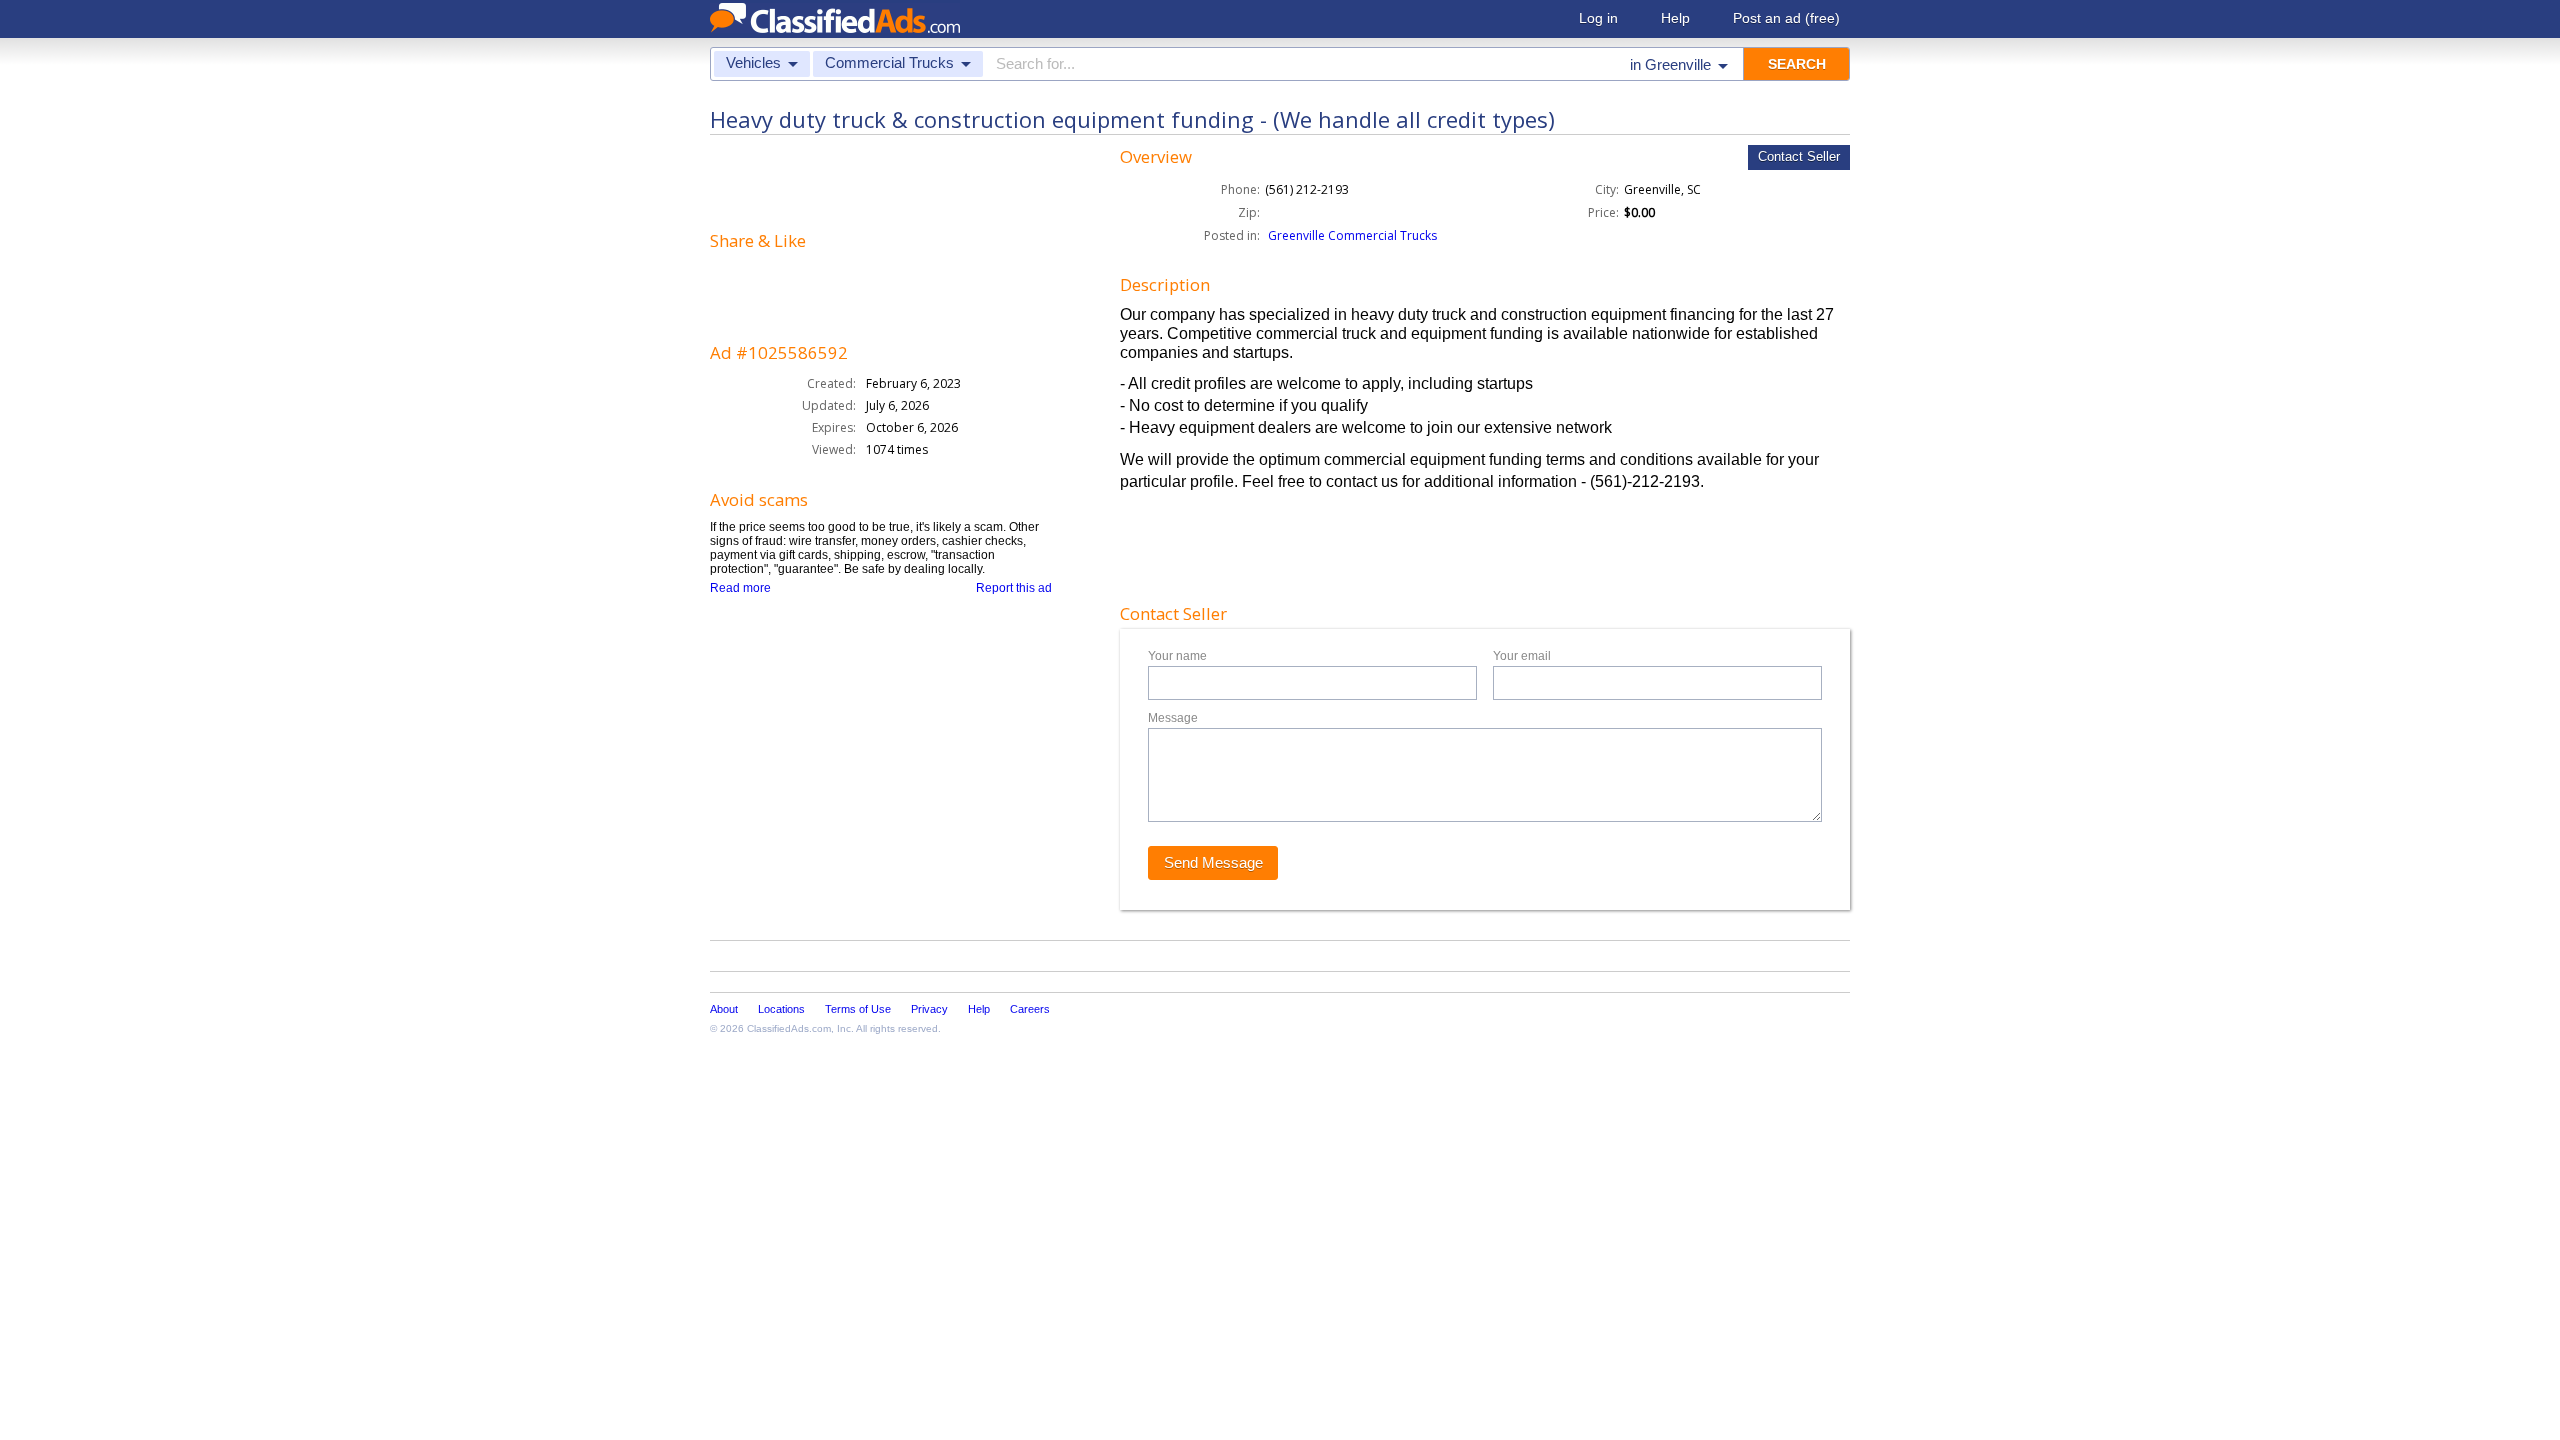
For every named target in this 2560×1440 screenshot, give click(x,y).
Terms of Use (858, 1009)
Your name (1177, 656)
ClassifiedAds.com (789, 1028)
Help (1675, 18)
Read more (740, 588)
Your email (1522, 656)
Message (1173, 718)
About (724, 1009)
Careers (1030, 1009)
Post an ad (1786, 18)
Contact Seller (1799, 156)
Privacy (929, 1009)
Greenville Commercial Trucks (1352, 235)
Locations (781, 1009)
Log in (1598, 18)
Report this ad (1014, 588)
